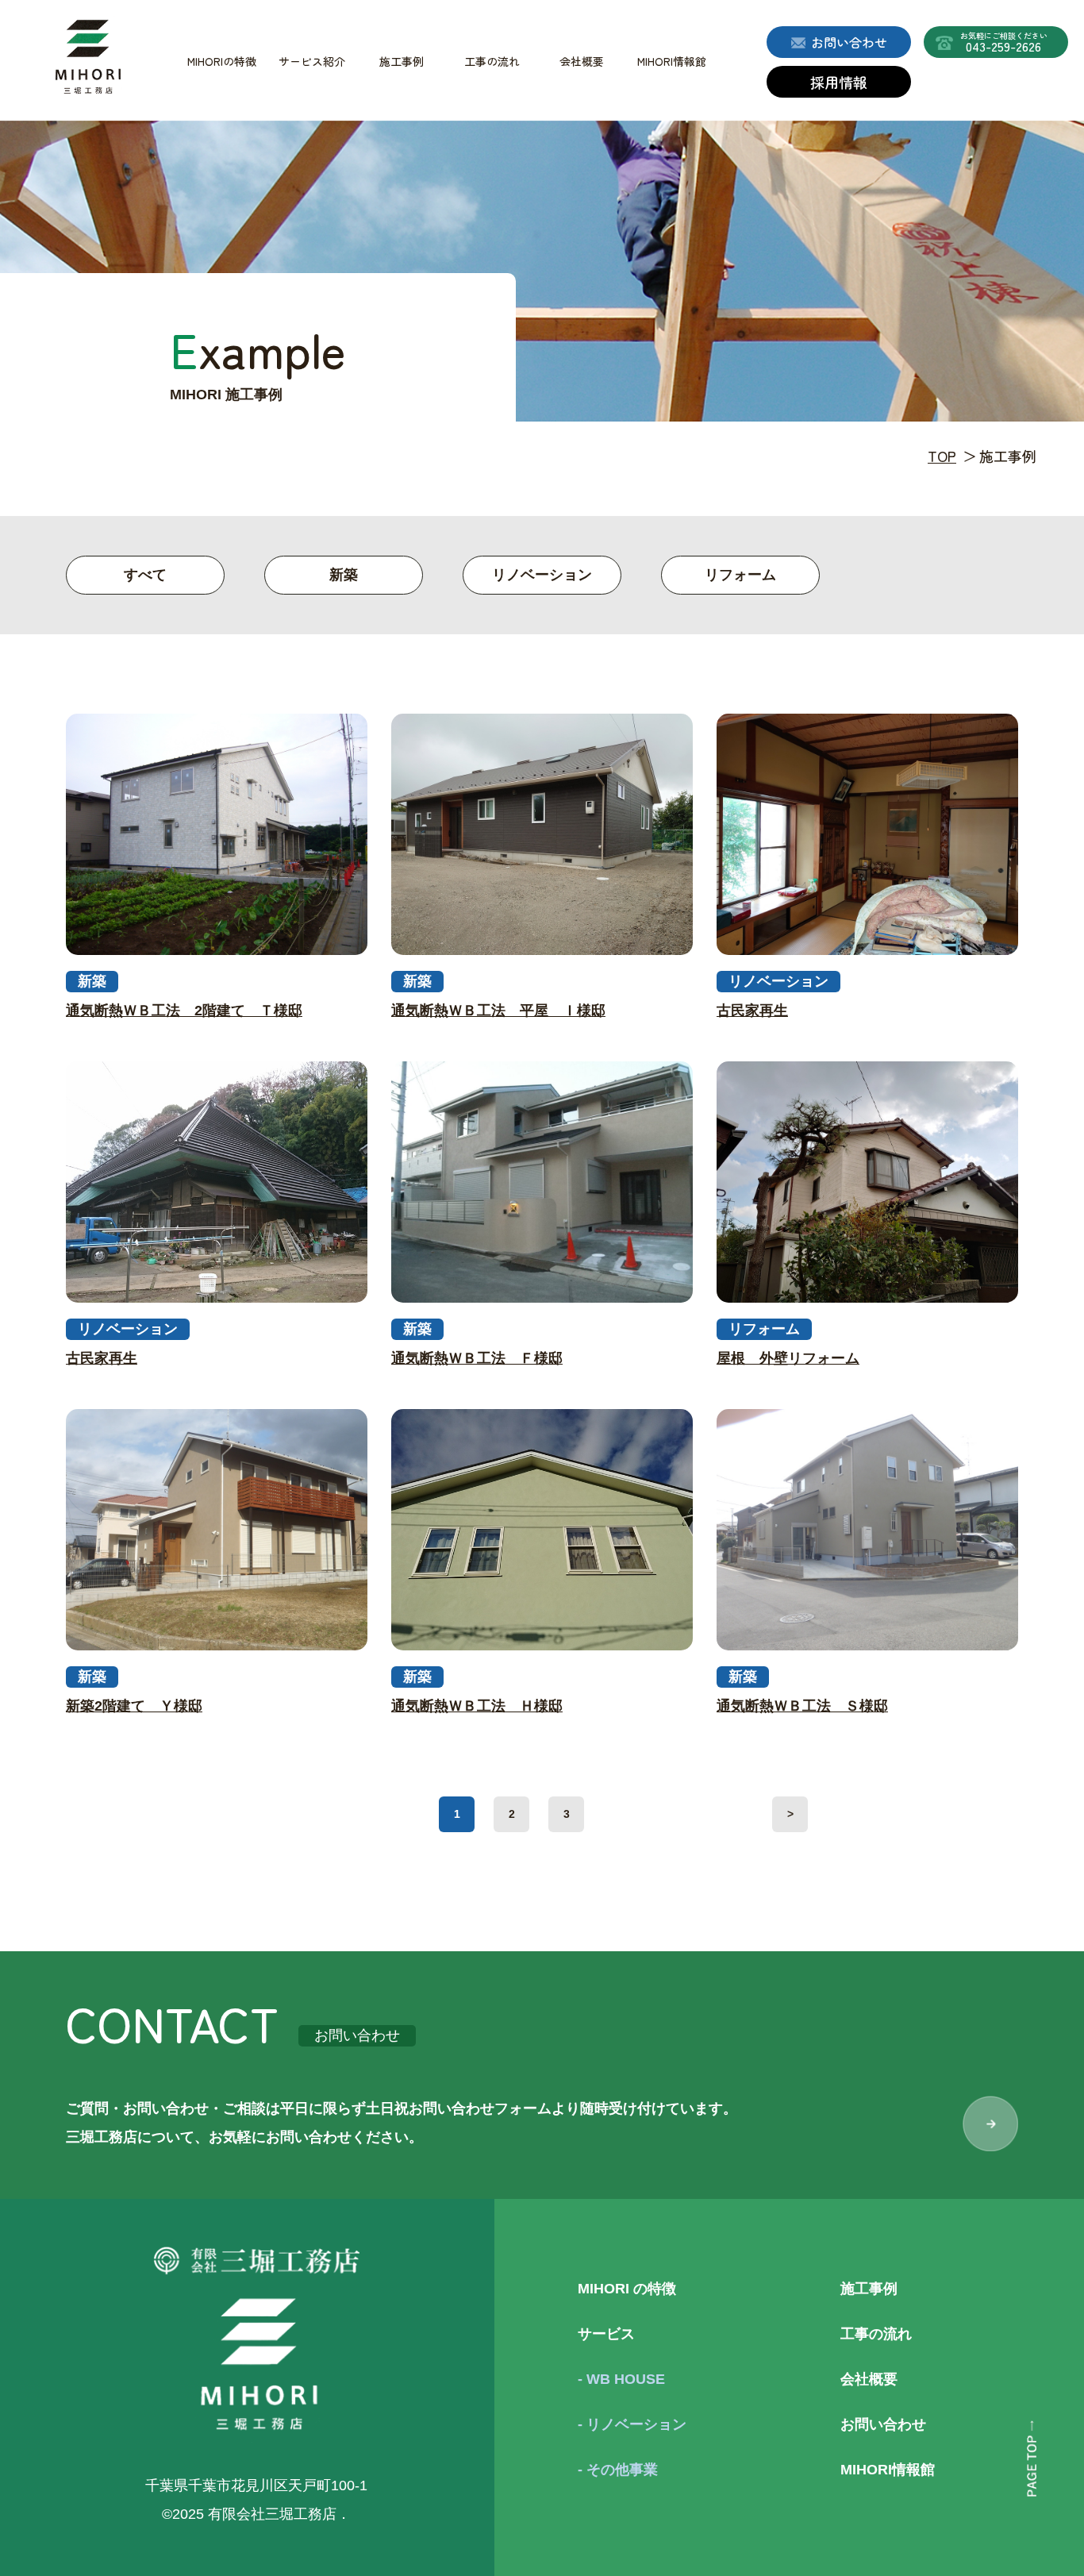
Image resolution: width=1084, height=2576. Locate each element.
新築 (344, 575)
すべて (145, 575)
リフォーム (740, 575)
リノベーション (542, 575)
